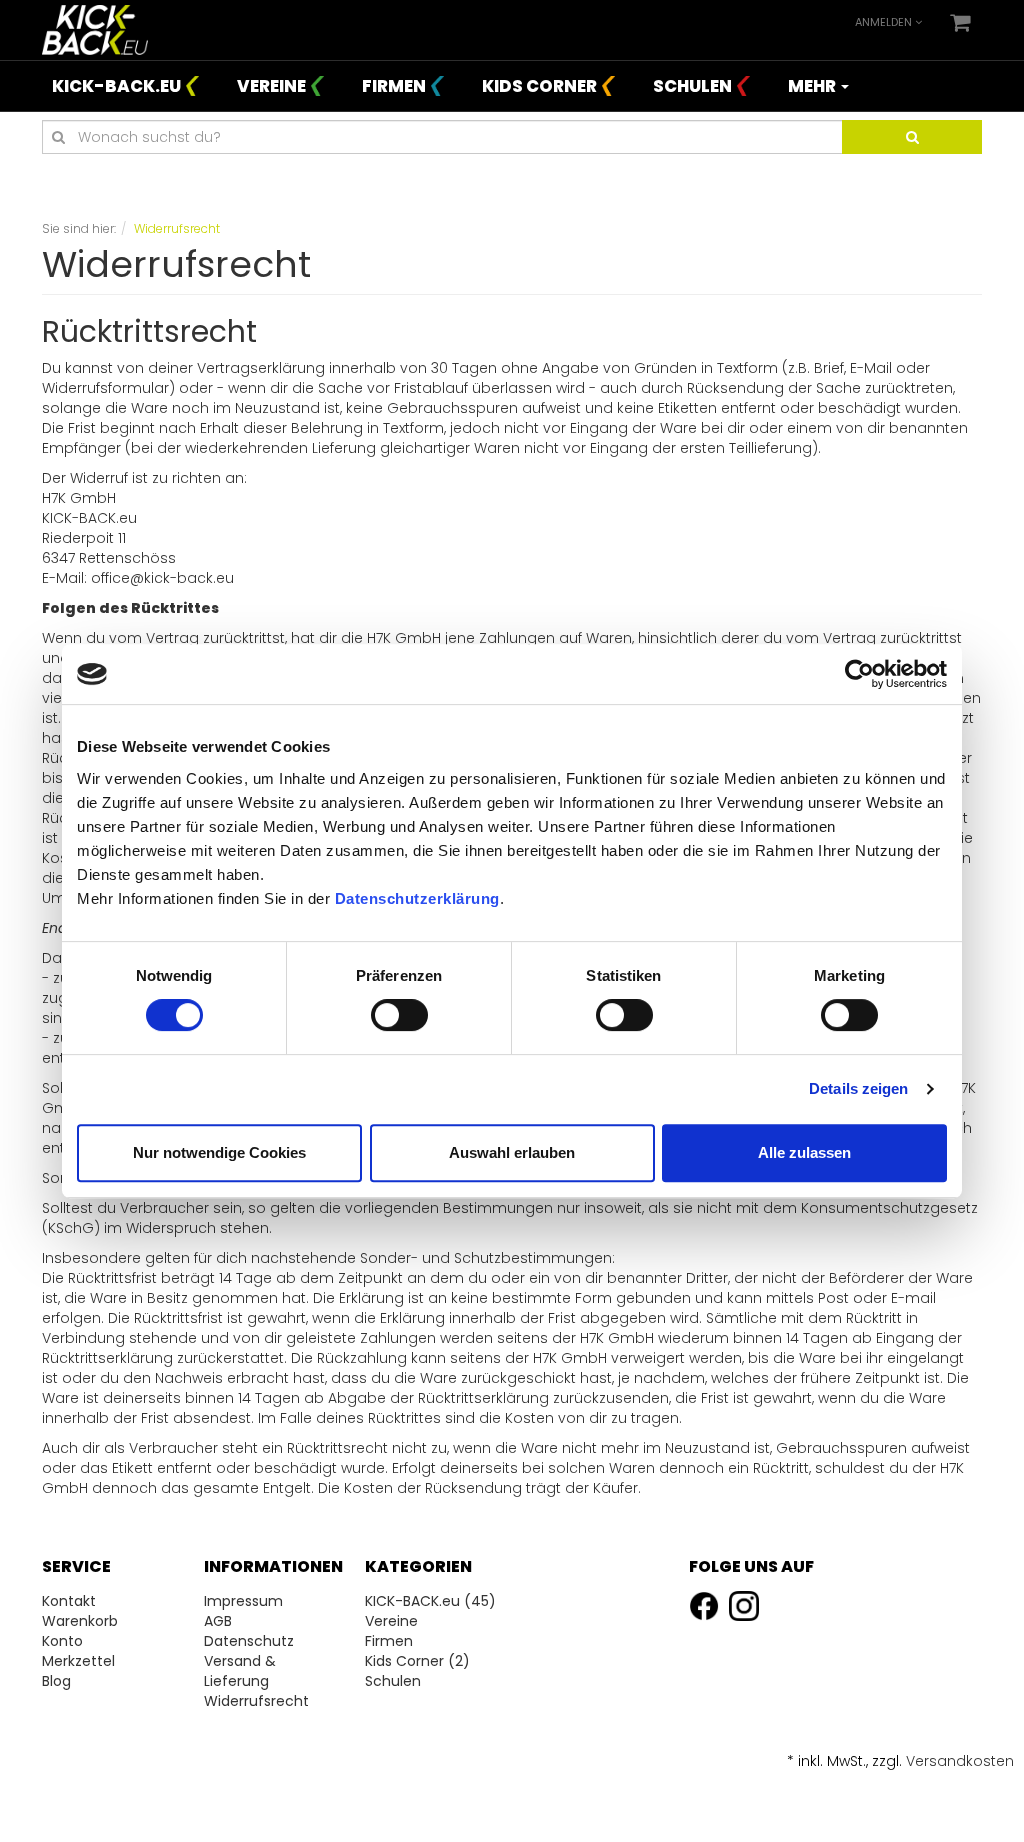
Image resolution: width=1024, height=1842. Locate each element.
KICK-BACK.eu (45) (430, 1601)
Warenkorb (80, 1621)
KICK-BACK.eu (116, 86)
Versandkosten (960, 1761)
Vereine (271, 86)
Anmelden (885, 22)
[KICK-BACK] (95, 29)
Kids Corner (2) (417, 1661)
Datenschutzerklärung (417, 898)
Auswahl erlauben (512, 1152)
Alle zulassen (804, 1152)
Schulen (692, 86)
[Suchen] (912, 137)
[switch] (399, 1015)
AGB (218, 1621)
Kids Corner (539, 86)
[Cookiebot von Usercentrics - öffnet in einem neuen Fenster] (859, 674)
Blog (56, 1681)
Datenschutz (249, 1641)
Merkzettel (78, 1661)
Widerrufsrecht (256, 1701)
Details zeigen (858, 1088)
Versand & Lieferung (240, 1671)
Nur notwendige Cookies (219, 1152)
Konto (62, 1641)
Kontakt (69, 1601)
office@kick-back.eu (162, 578)
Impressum (243, 1601)
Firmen (394, 86)
